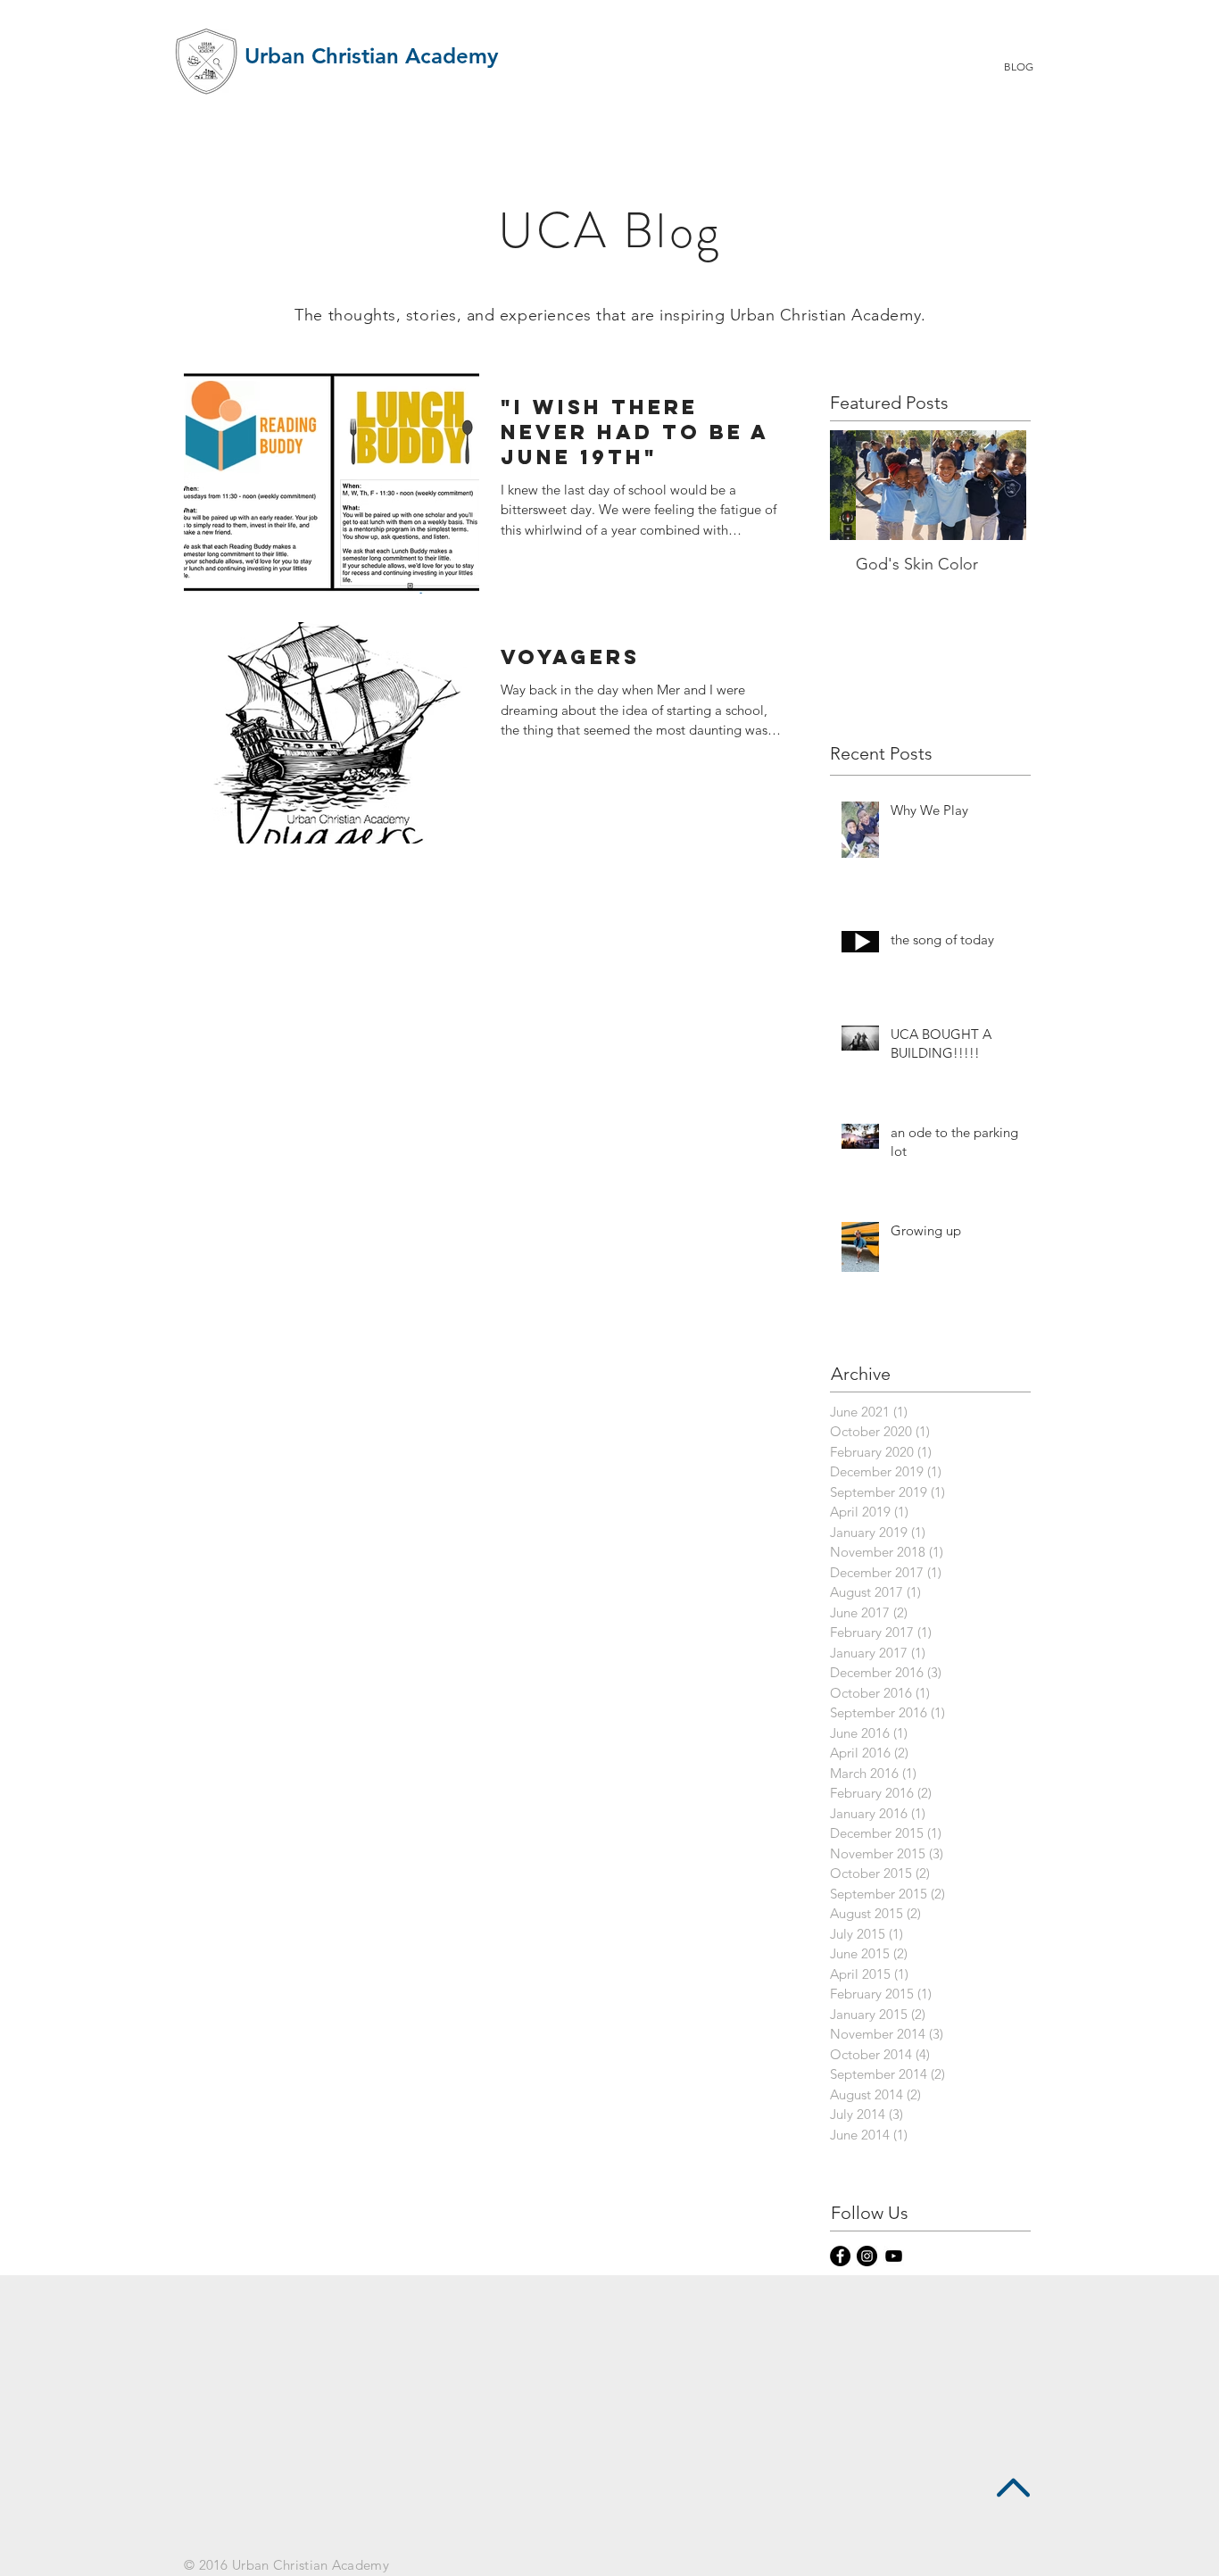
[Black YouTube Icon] (894, 2256)
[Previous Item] (858, 485)
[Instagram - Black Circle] (867, 2256)
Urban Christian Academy (371, 56)
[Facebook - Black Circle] (840, 2256)
